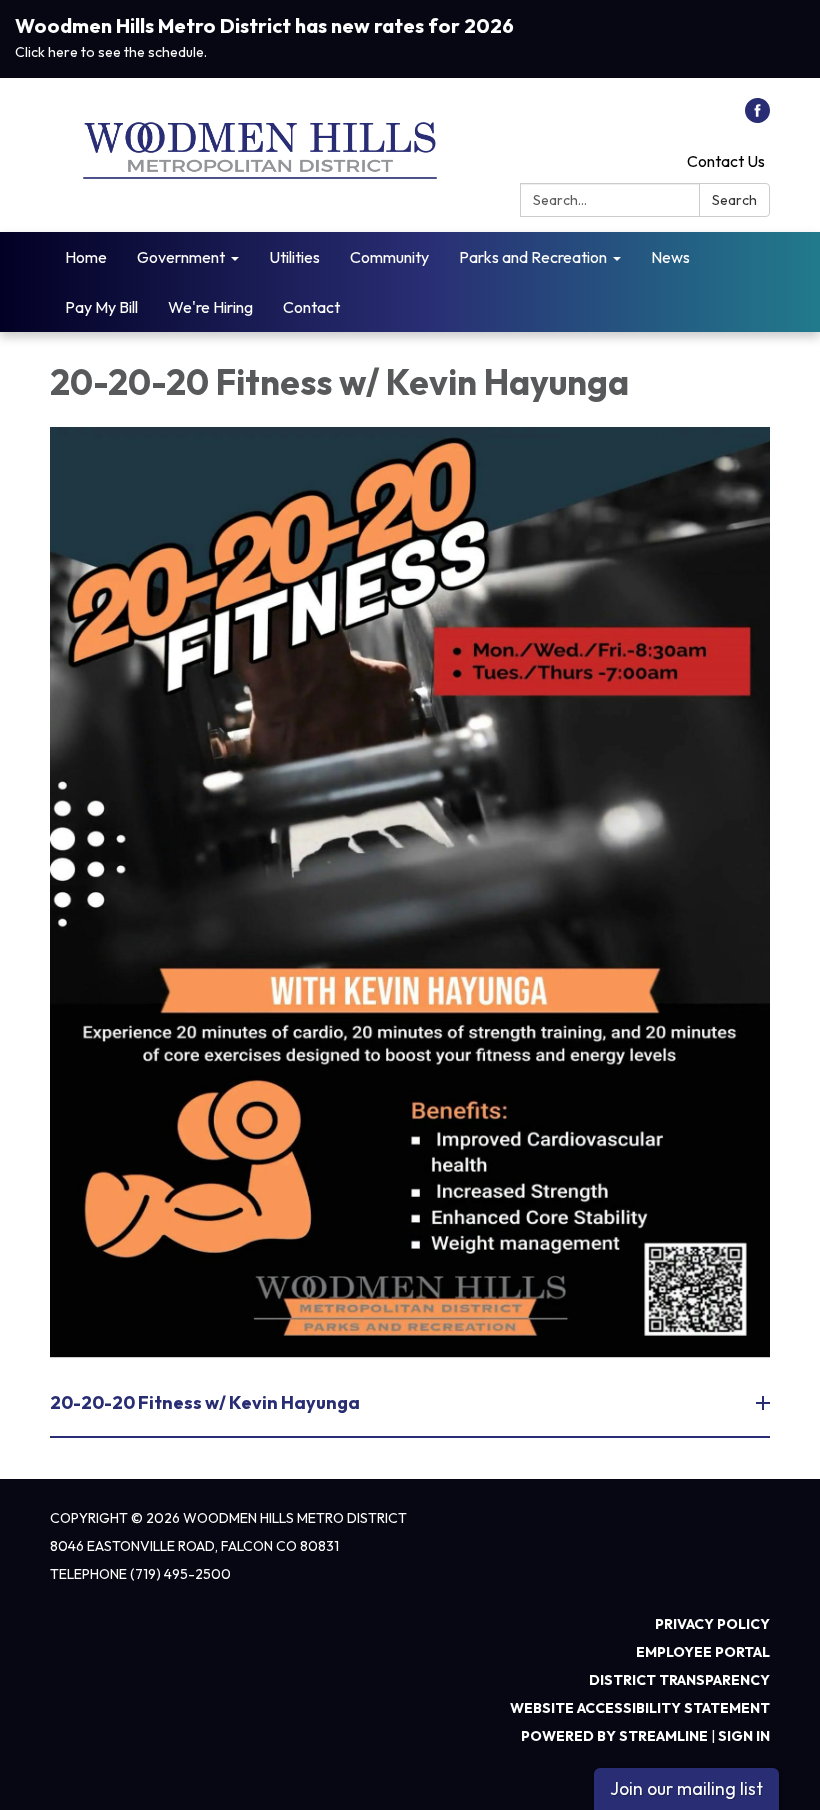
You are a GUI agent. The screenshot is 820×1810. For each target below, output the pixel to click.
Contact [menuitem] (311, 307)
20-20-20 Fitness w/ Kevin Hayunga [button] (205, 1402)
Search (734, 200)
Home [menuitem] (86, 257)
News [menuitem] (670, 257)
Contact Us (726, 161)
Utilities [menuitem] (294, 257)
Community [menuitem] (389, 257)
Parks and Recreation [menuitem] (533, 257)
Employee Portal (703, 1652)
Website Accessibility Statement (640, 1708)
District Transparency (679, 1680)
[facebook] (757, 117)
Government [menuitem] (181, 257)
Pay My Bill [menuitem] (101, 307)
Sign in (744, 1736)
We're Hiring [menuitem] (210, 307)
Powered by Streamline (614, 1736)
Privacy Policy (712, 1624)
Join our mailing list (686, 1788)
